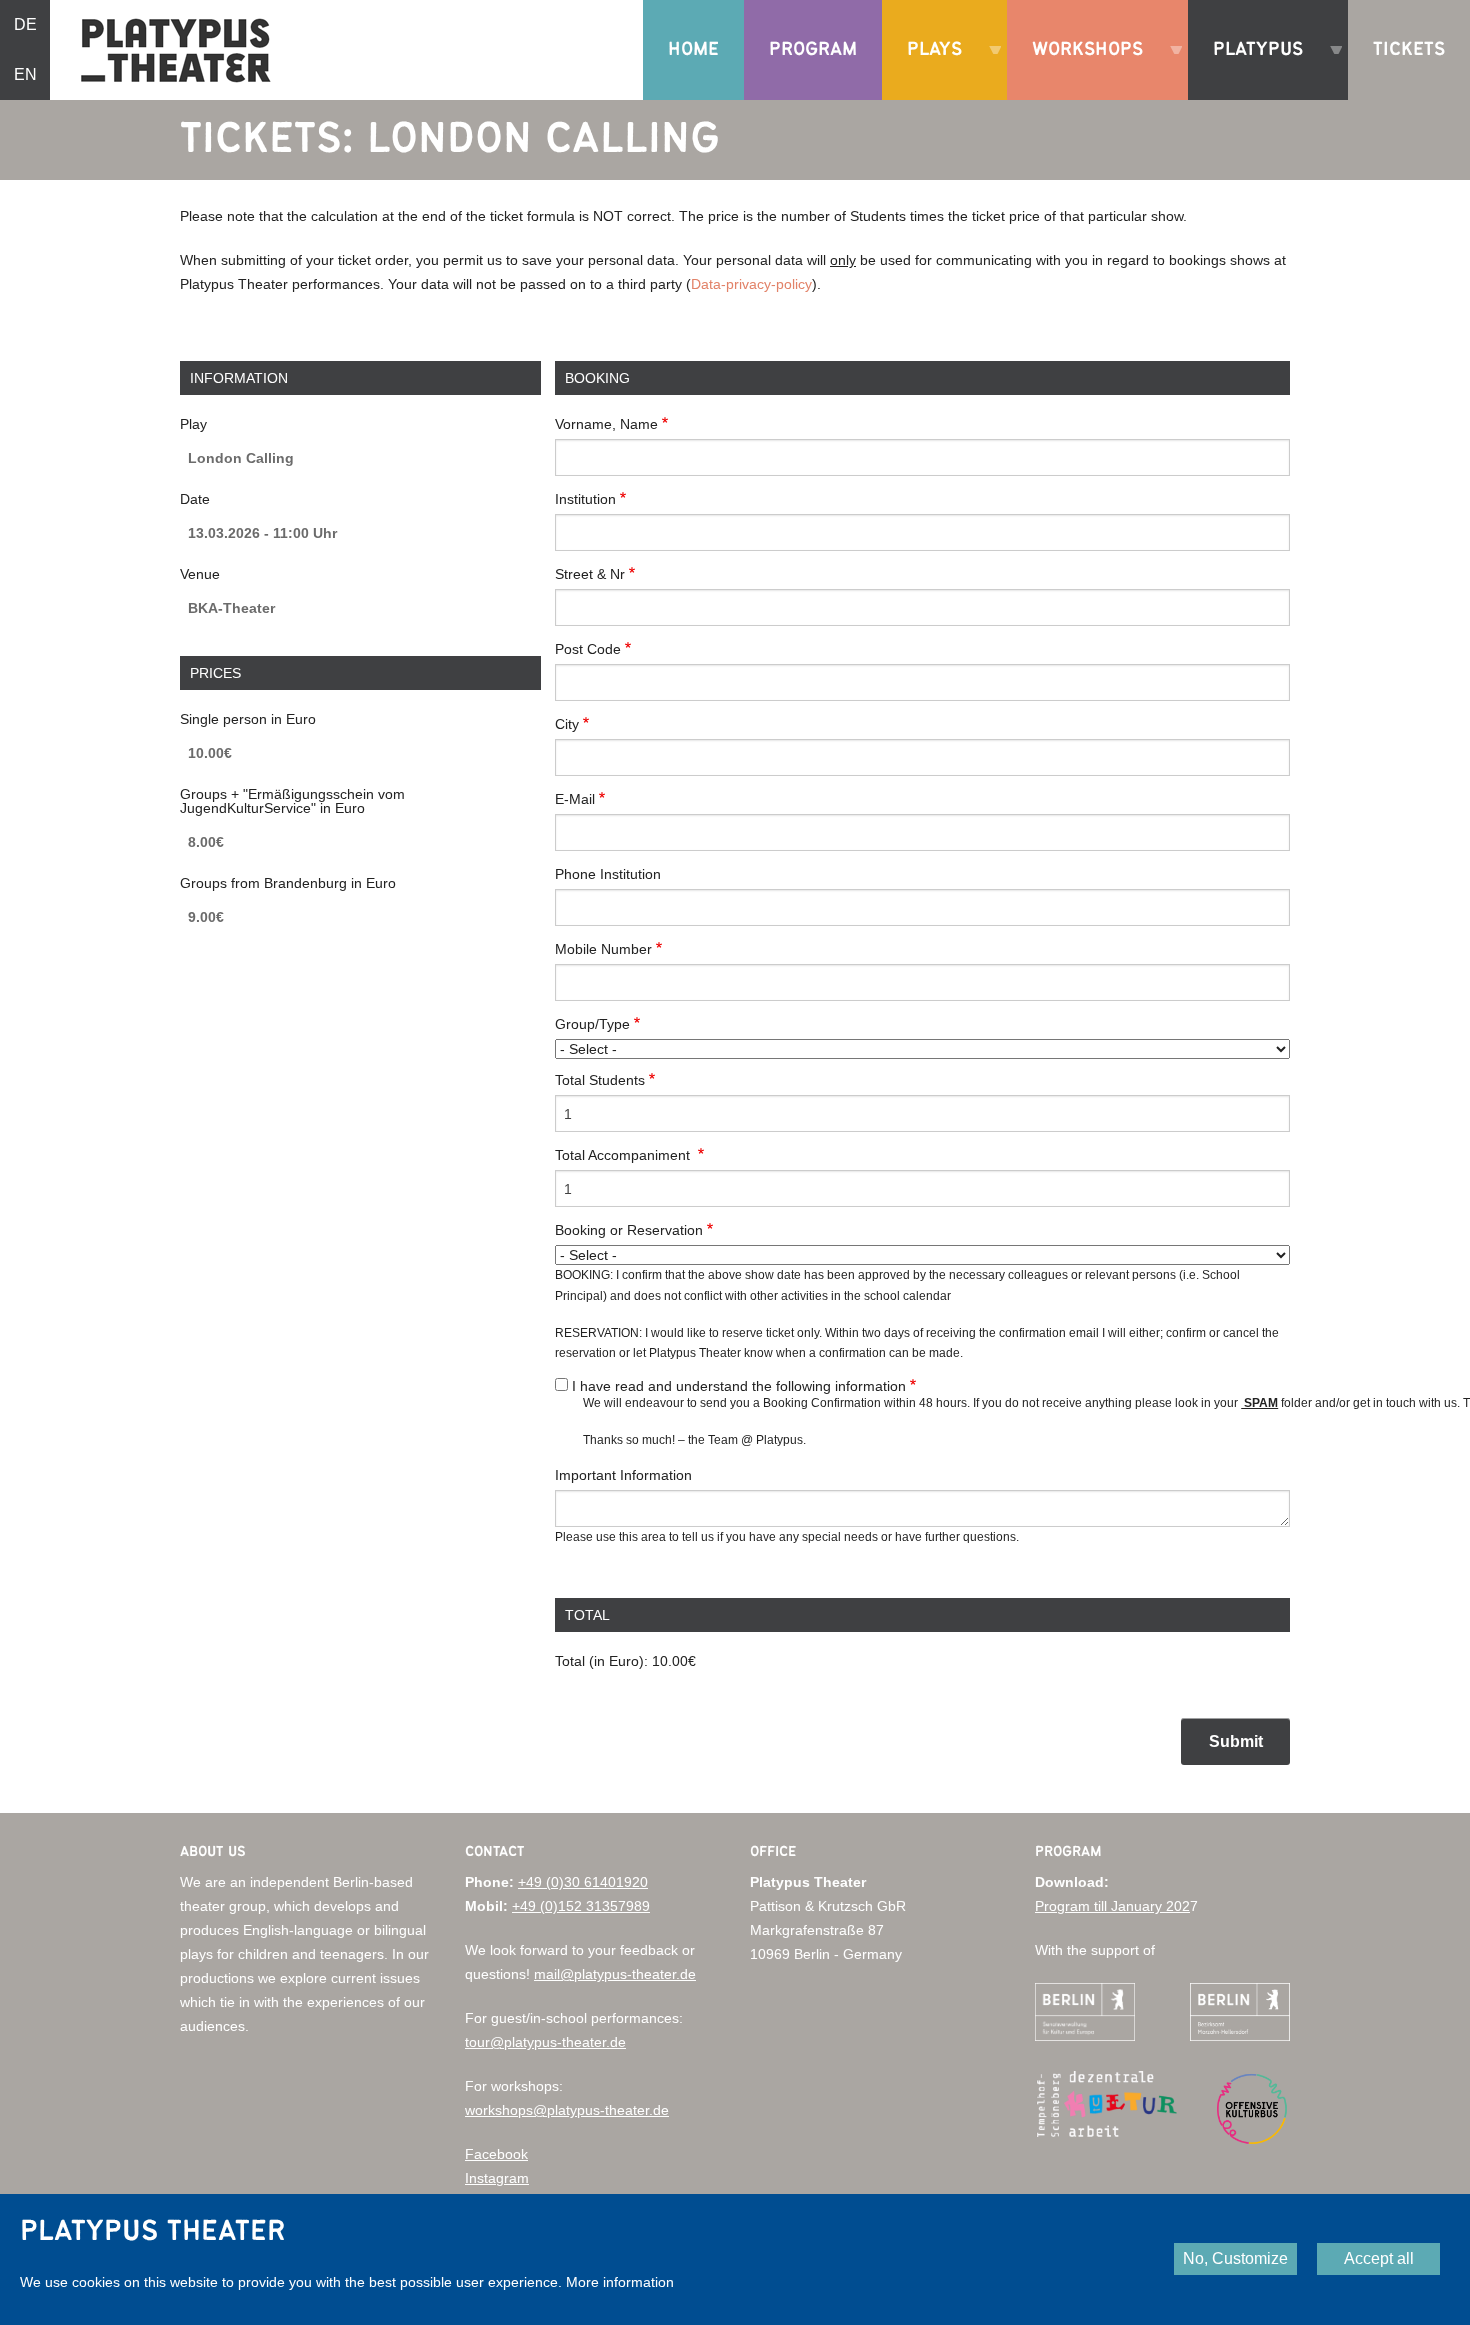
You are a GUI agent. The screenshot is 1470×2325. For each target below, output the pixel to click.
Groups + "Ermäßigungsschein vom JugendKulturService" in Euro (292, 801)
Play (193, 424)
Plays (927, 70)
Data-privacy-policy (751, 284)
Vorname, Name (606, 424)
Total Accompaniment (624, 1155)
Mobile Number (603, 949)
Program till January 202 (1112, 1906)
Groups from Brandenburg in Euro (288, 883)
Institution (585, 499)
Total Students (600, 1080)
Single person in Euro (248, 719)
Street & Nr (590, 574)
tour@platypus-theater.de (545, 2042)
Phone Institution (608, 874)
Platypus (1250, 70)
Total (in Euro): (601, 1661)
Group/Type (592, 1024)
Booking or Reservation (629, 1230)
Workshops (1080, 70)
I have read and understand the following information (739, 1386)
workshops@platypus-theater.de (567, 2110)
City (567, 724)
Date (195, 499)
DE (25, 24)
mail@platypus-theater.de (615, 1974)
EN (25, 74)
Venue (200, 574)
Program (813, 49)
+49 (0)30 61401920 (583, 1882)
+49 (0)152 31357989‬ (581, 1906)
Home (693, 49)
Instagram (497, 2178)
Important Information (623, 1475)
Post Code (588, 649)
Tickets (1409, 49)
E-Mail (575, 799)
